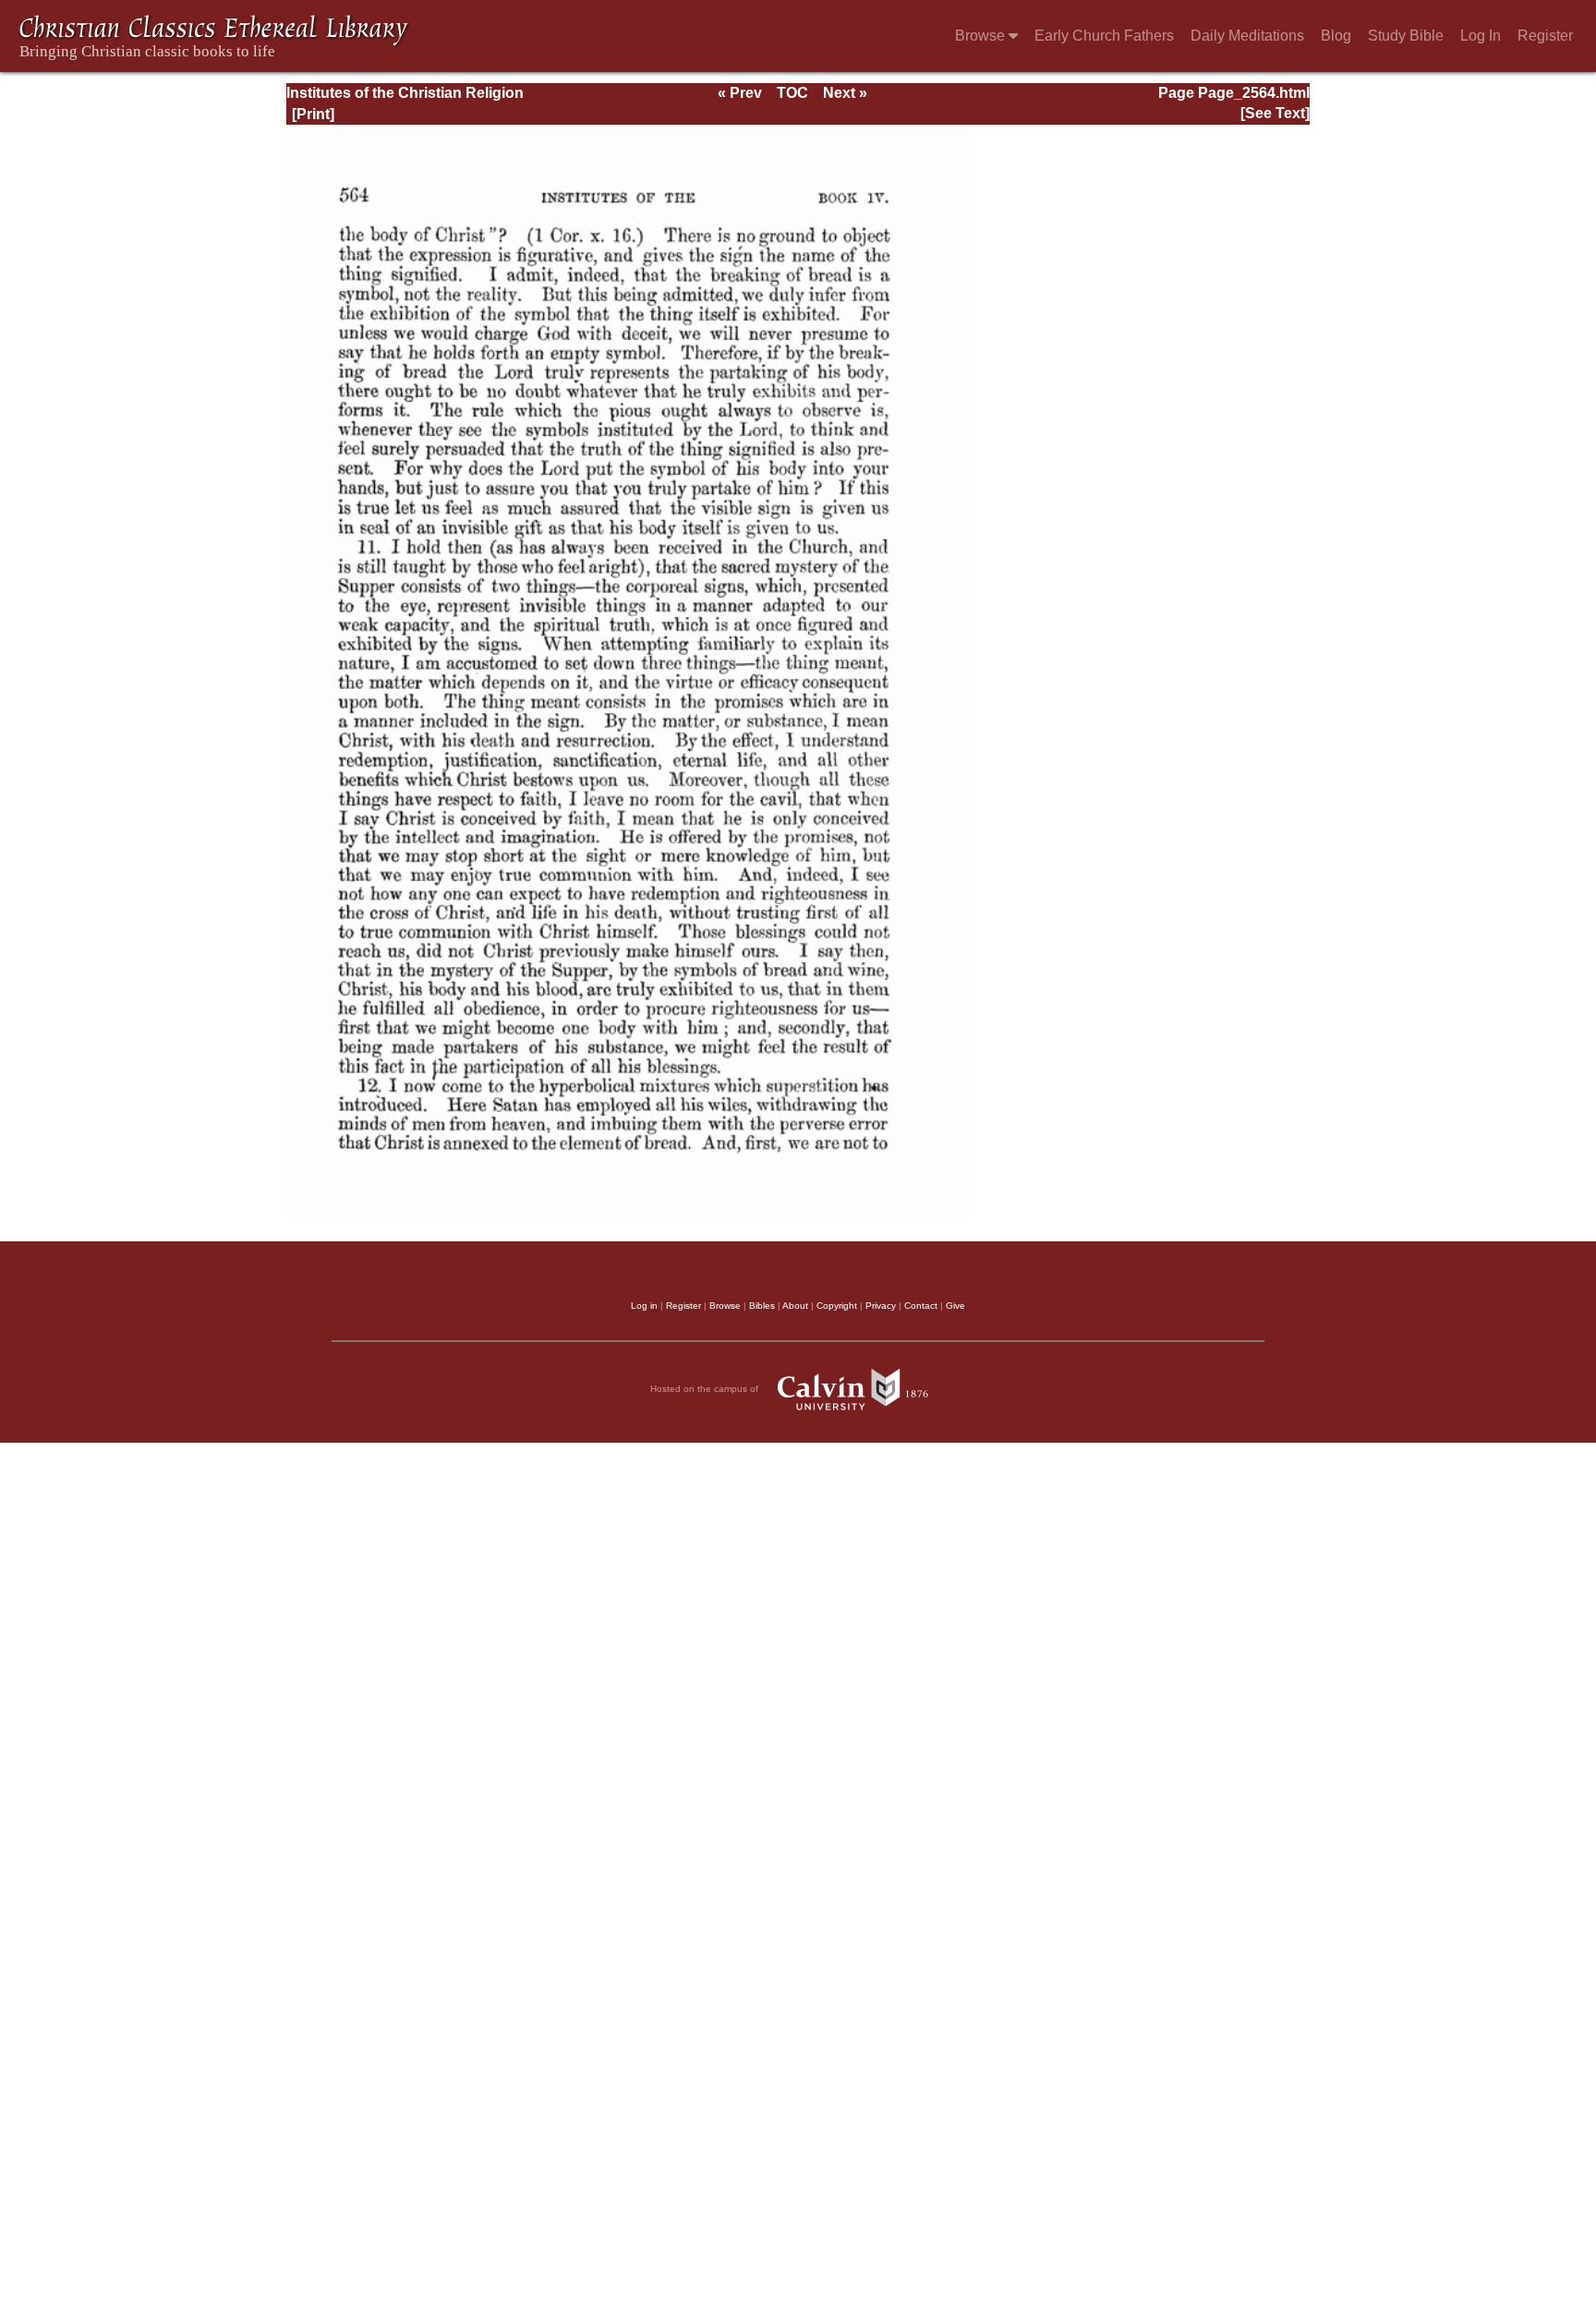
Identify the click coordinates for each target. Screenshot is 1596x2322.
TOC (792, 93)
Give (955, 1306)
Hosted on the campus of (706, 1388)
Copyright (837, 1306)
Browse (982, 36)
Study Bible (1406, 36)
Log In (1481, 36)
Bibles (762, 1306)
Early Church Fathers (1104, 36)
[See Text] (1275, 113)
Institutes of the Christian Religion (405, 93)
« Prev (740, 93)
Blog (1336, 36)
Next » (845, 93)
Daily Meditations (1247, 36)
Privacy (881, 1306)
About (795, 1306)
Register (1545, 36)
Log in (644, 1306)
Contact (921, 1306)
